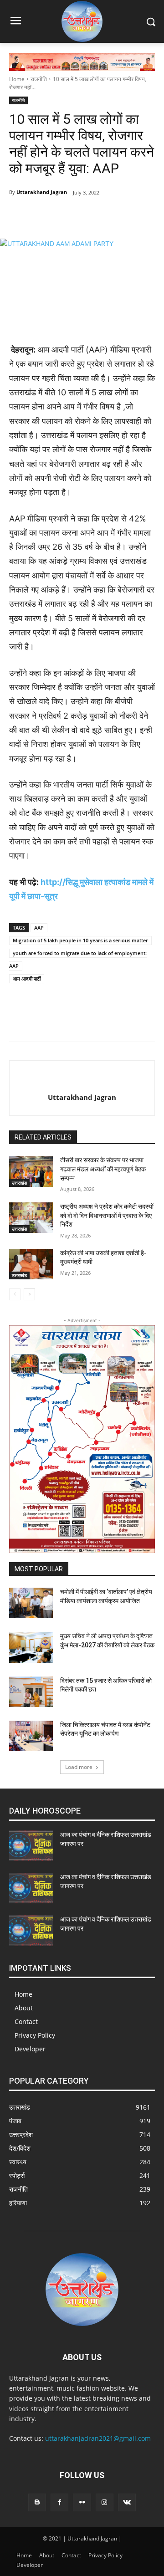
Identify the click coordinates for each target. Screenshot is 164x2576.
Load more (79, 1767)
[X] (89, 216)
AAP (39, 928)
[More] (131, 216)
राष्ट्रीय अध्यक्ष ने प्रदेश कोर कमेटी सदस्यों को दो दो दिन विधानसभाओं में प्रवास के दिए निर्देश (107, 1215)
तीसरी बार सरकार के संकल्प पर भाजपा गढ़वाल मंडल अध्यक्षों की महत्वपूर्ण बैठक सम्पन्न (103, 1169)
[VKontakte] (127, 2502)
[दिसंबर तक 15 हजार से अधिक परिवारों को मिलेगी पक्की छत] (31, 1692)
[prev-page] (15, 1294)
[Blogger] (37, 2502)
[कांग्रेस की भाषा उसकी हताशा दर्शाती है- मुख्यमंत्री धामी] (31, 1264)
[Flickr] (82, 2502)
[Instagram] (105, 2502)
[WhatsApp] (110, 216)
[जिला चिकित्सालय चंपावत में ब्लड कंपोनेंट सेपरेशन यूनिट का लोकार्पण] (31, 1736)
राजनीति (39, 79)
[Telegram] (68, 216)
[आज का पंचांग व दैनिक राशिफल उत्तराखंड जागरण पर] (31, 1846)
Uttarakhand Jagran (42, 192)
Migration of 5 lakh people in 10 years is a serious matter (80, 940)
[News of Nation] (82, 21)
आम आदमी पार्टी (27, 979)
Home (17, 79)
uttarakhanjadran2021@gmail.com (98, 2438)
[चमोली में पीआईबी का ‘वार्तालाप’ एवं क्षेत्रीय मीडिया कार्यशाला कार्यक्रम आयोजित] (31, 1603)
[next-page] (29, 1294)
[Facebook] (47, 216)
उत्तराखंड (19, 1183)
